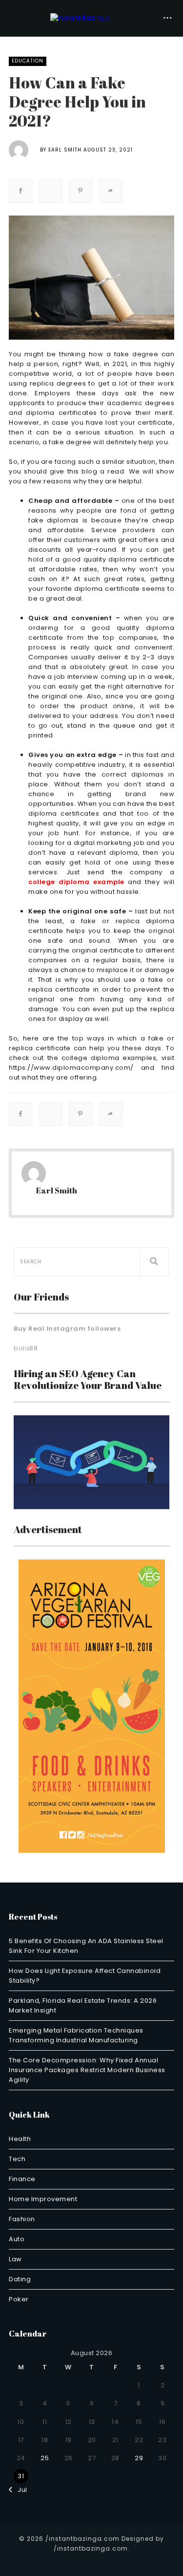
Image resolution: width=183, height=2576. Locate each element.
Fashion (22, 2219)
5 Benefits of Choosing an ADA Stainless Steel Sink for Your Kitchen (86, 1946)
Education (28, 61)
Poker (19, 2299)
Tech (17, 2159)
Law (15, 2259)
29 (139, 2458)
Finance (22, 2179)
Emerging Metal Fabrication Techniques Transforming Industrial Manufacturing (76, 2035)
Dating (20, 2279)
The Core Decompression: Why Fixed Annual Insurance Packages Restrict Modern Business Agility (87, 2070)
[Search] (154, 1262)
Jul (20, 2490)
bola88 (26, 1348)
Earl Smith (65, 150)
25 (45, 2458)
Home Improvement (43, 2199)
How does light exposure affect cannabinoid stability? (85, 1976)
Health (20, 2139)
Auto (17, 2239)
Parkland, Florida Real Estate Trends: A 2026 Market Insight (83, 2005)
